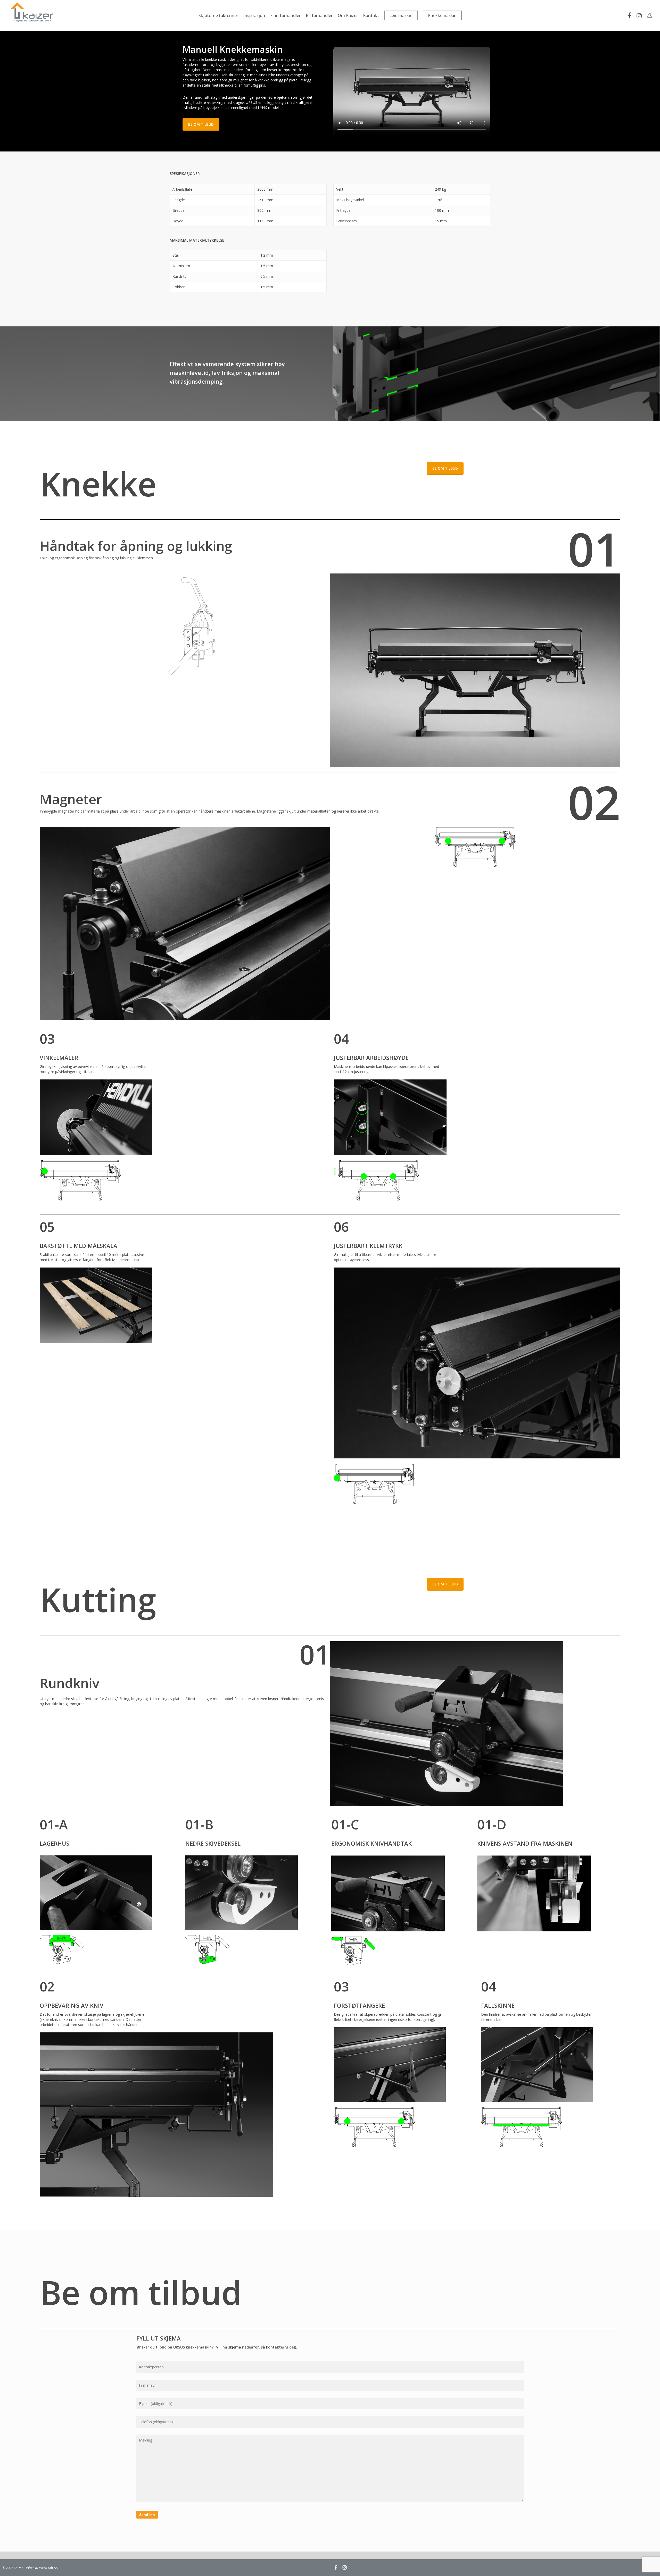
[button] (201, 124)
